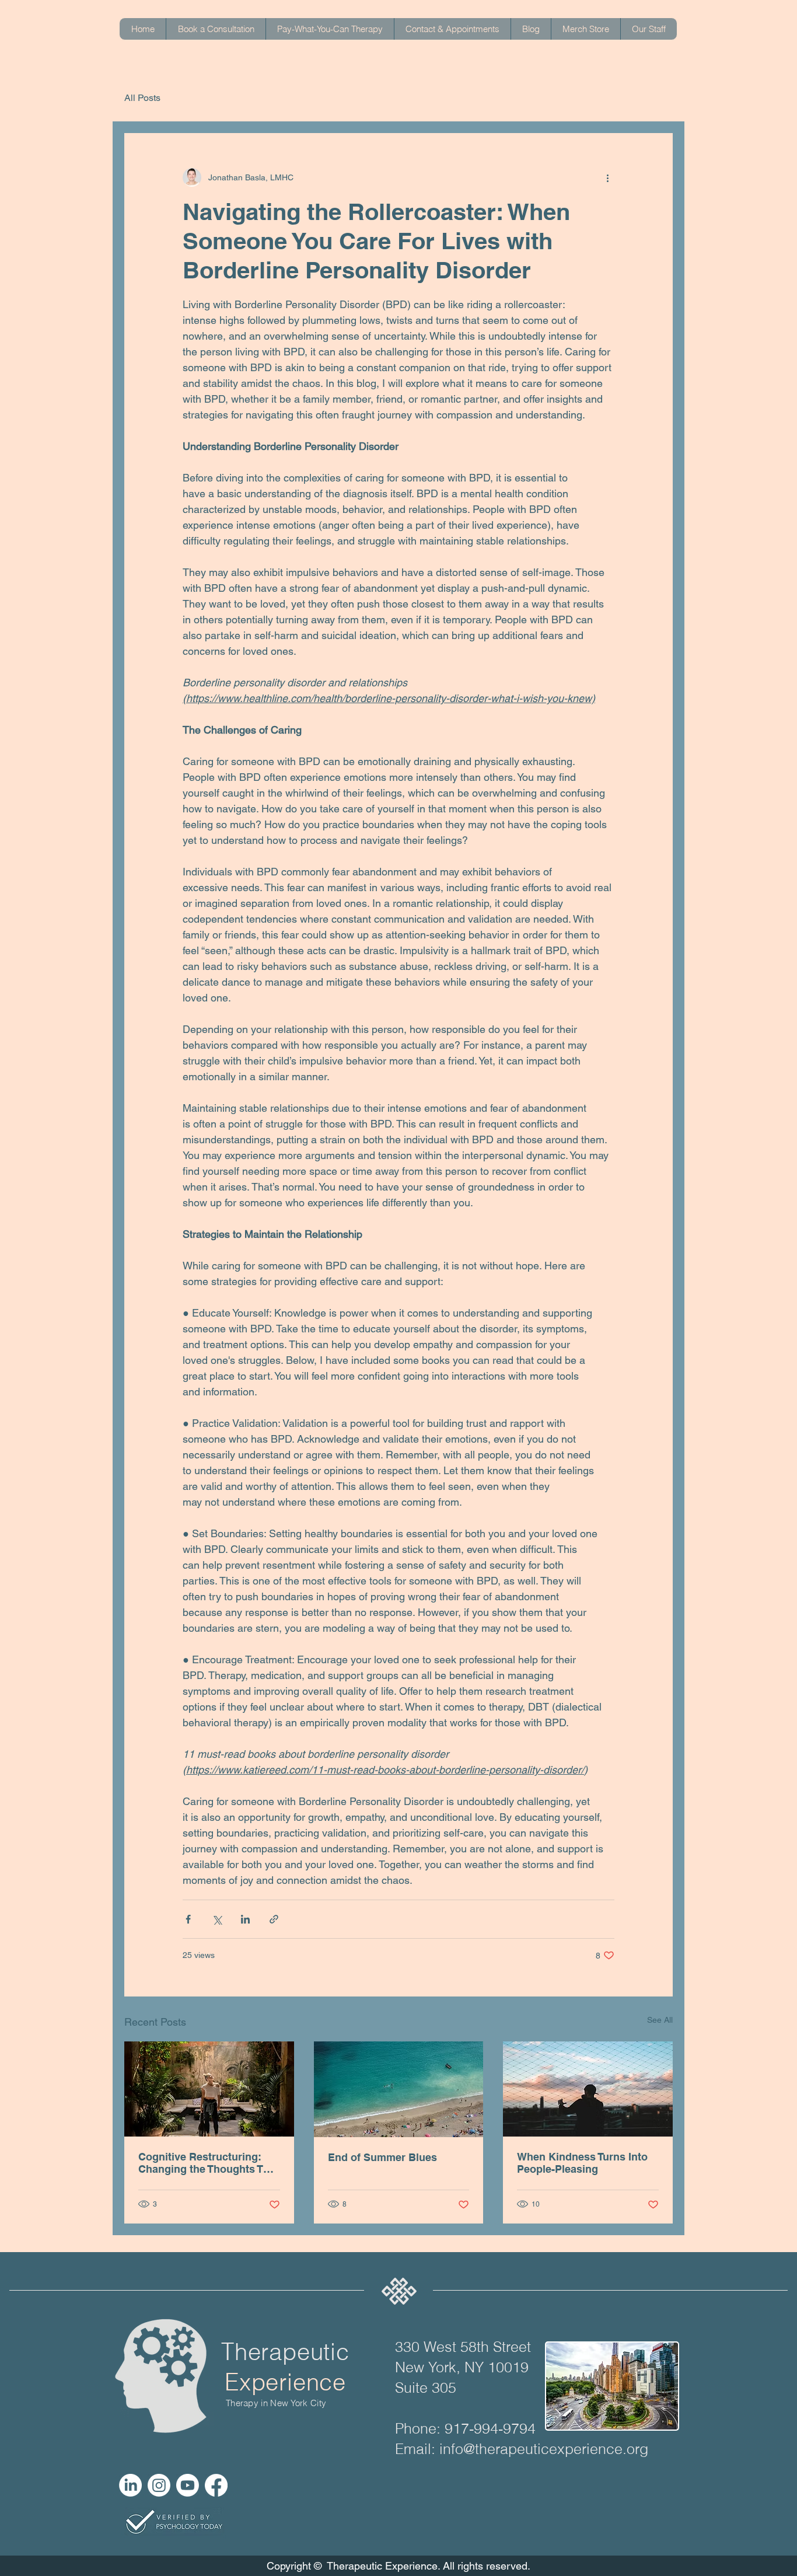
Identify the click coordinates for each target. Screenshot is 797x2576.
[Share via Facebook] (188, 1919)
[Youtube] (188, 2485)
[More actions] (607, 177)
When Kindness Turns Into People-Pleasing (582, 2163)
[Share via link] (274, 1919)
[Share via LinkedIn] (245, 1919)
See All (660, 2020)
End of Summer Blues (382, 2157)
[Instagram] (159, 2485)
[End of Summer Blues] (399, 2089)
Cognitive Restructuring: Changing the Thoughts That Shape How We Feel (209, 2163)
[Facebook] (216, 2485)
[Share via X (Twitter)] (217, 1919)
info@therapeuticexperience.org (544, 2449)
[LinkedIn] (130, 2485)
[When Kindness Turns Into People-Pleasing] (588, 2089)
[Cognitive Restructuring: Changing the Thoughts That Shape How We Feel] (209, 2089)
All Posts (142, 98)
